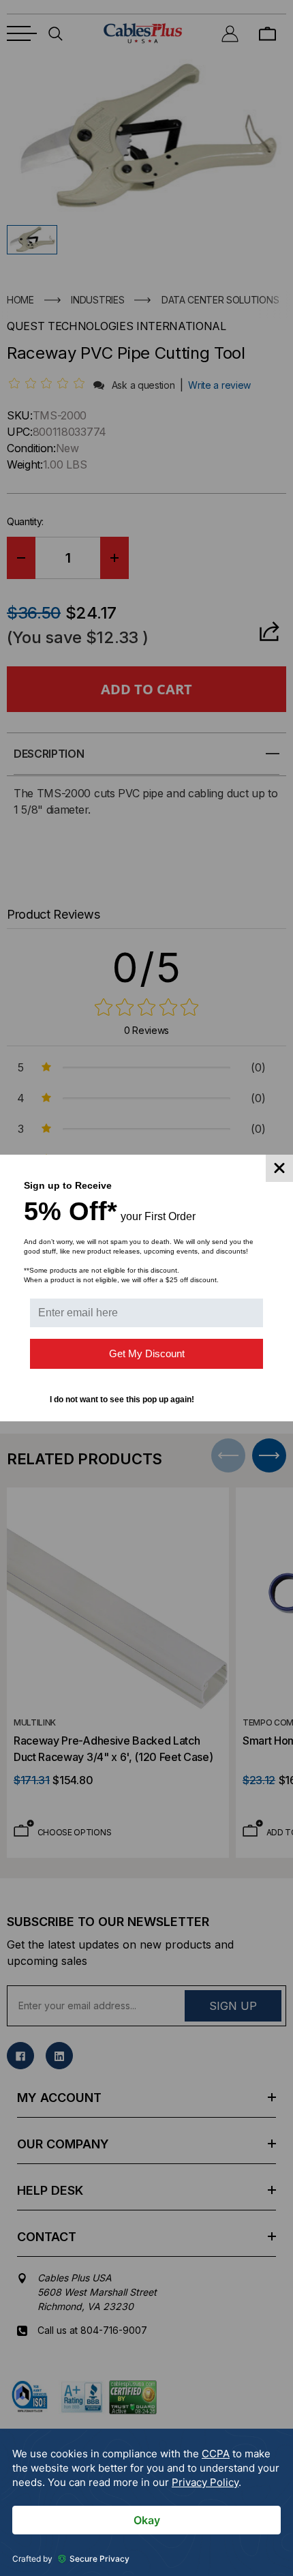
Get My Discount (147, 1353)
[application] (146, 2502)
